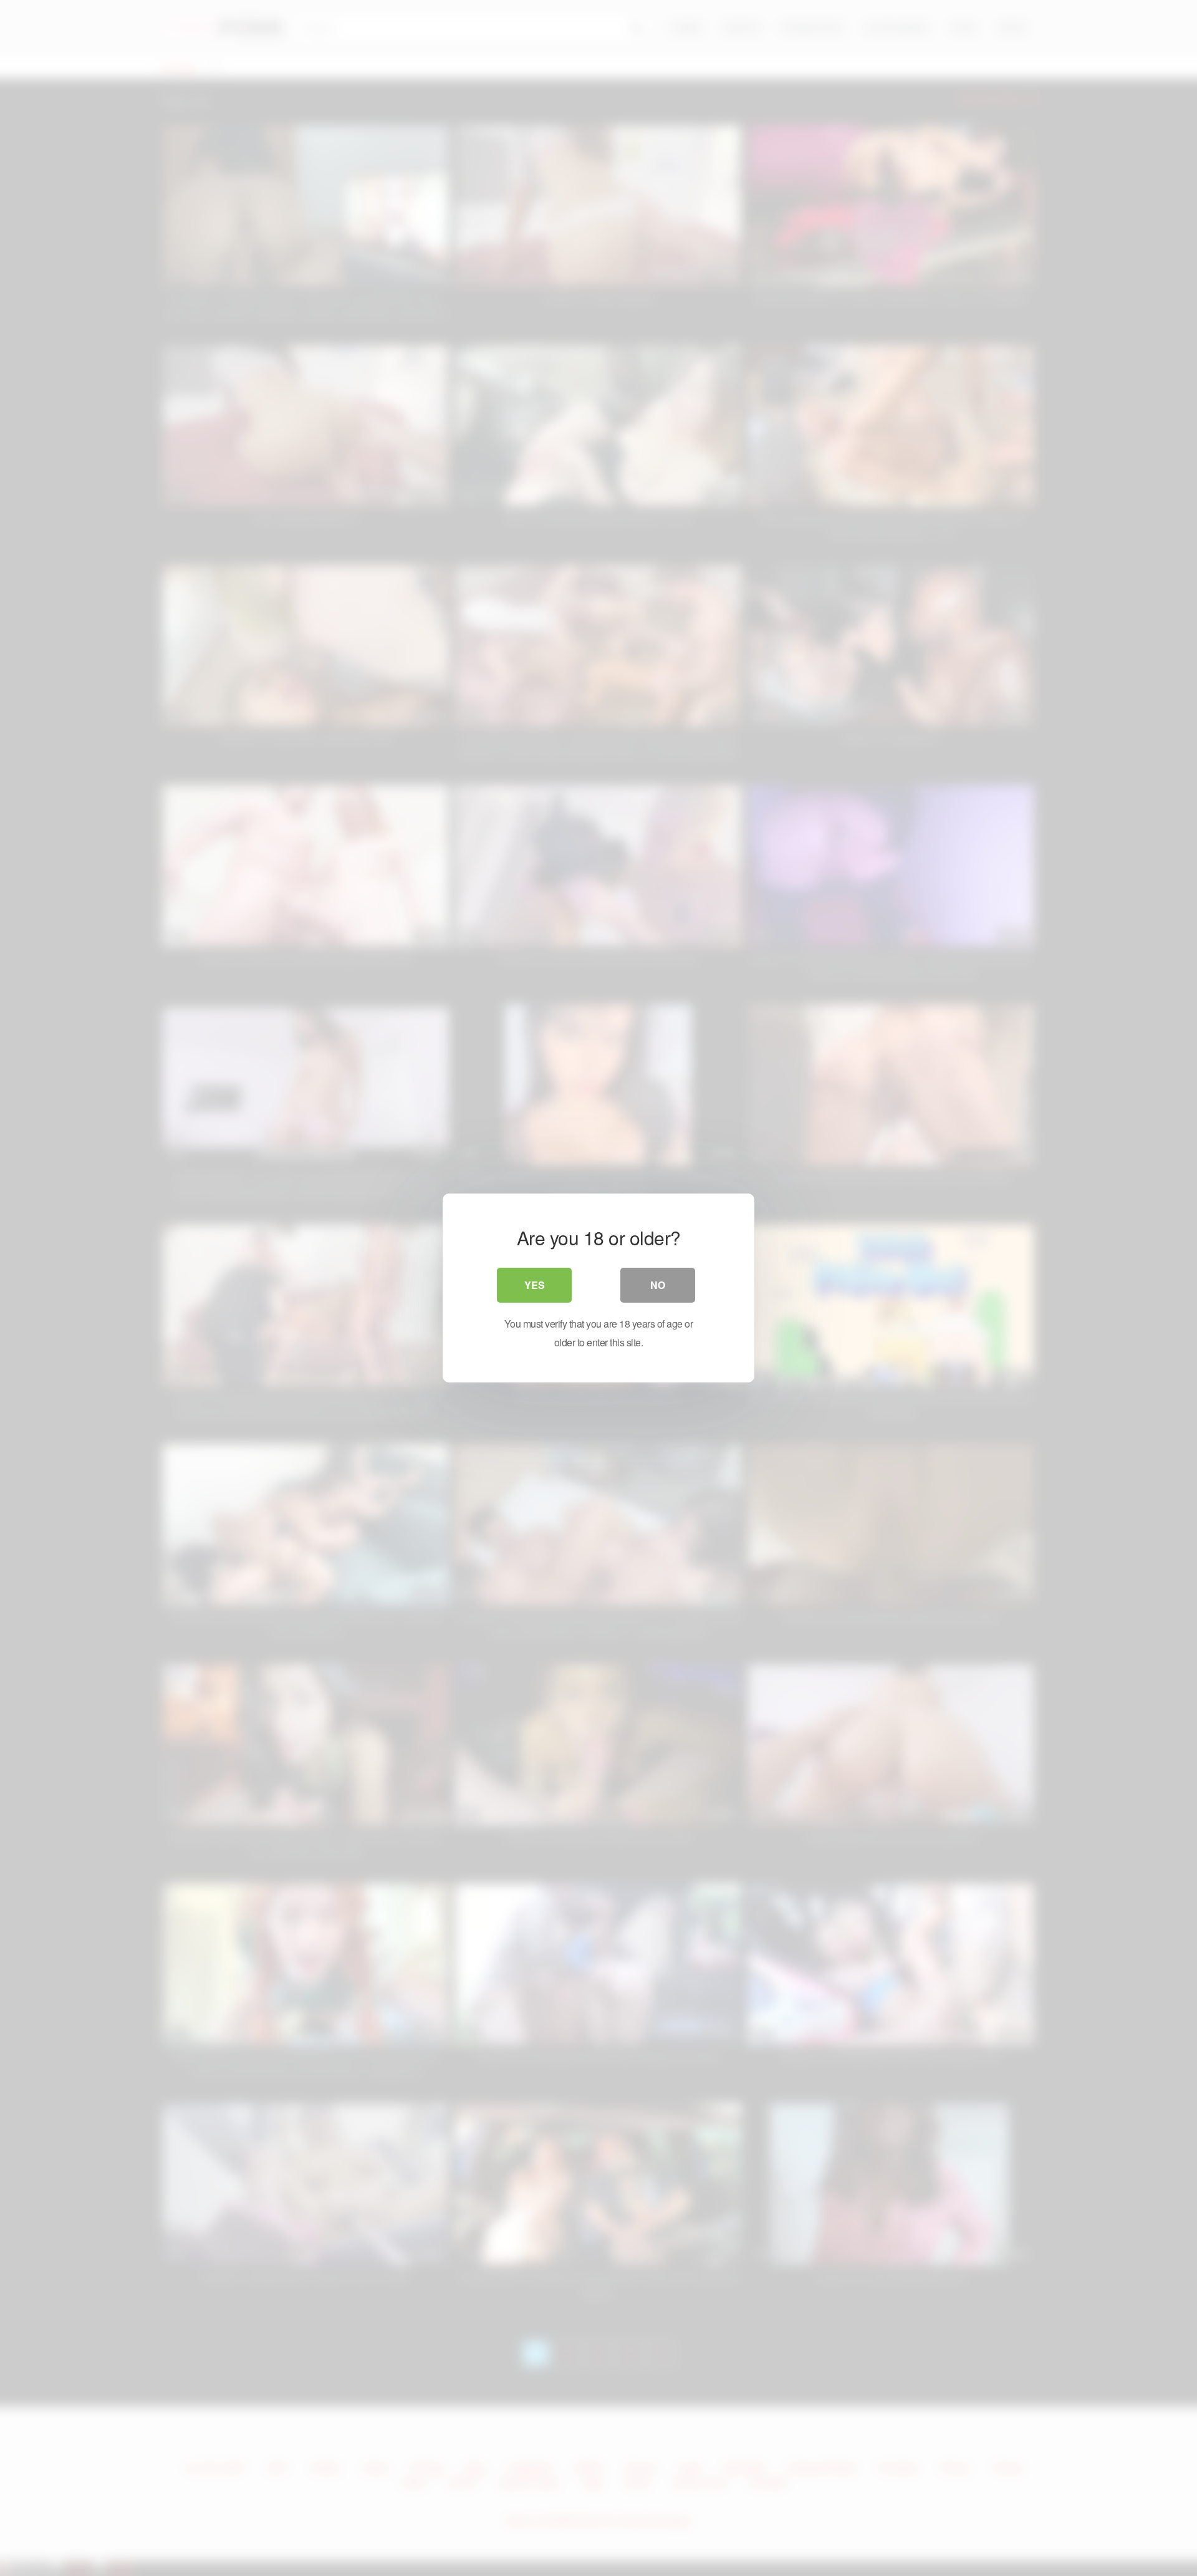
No (658, 1285)
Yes (535, 1285)
